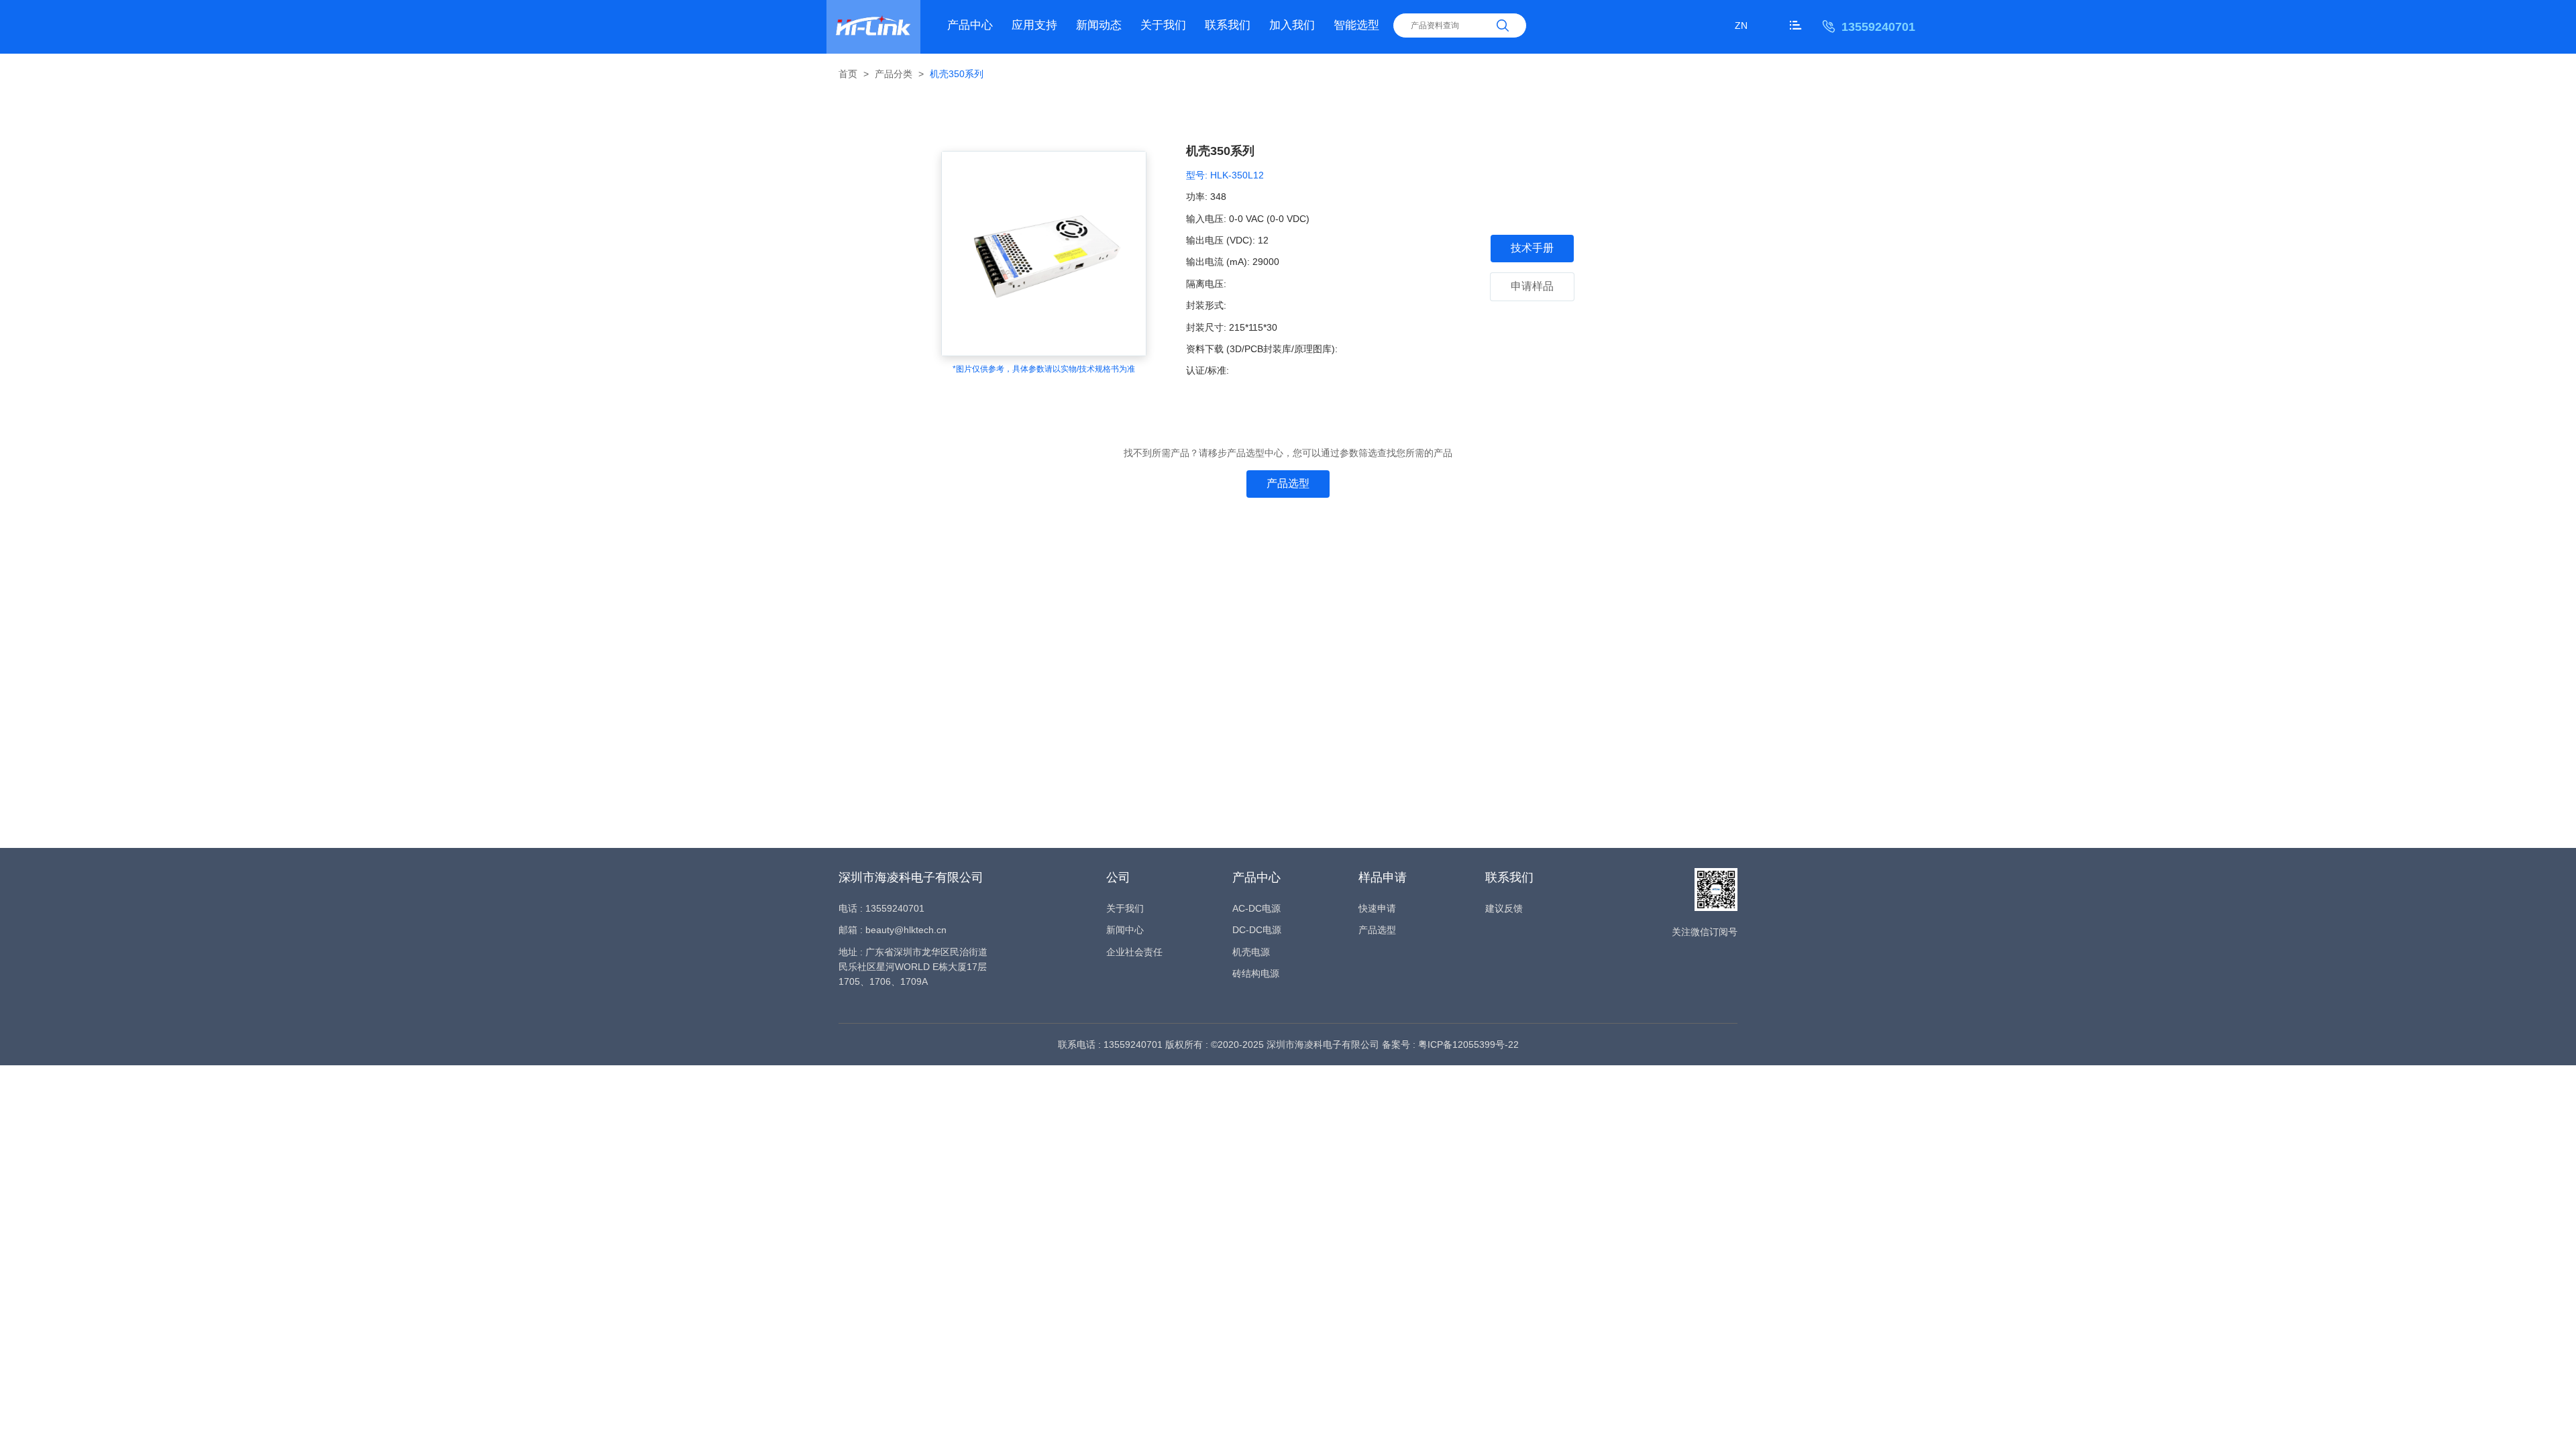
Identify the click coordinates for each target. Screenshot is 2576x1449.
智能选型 (1356, 25)
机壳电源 (1251, 952)
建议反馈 (1504, 908)
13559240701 (1878, 27)
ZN (1741, 25)
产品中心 (970, 25)
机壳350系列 (957, 74)
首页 (848, 74)
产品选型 (1288, 483)
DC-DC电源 (1257, 930)
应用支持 (1034, 25)
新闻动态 (1099, 25)
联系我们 (1228, 25)
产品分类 (894, 74)
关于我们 (1163, 25)
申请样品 (1532, 286)
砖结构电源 (1256, 973)
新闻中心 (1125, 930)
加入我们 (1292, 25)
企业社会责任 (1134, 952)
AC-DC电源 (1256, 908)
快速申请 (1377, 908)
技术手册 (1532, 248)
